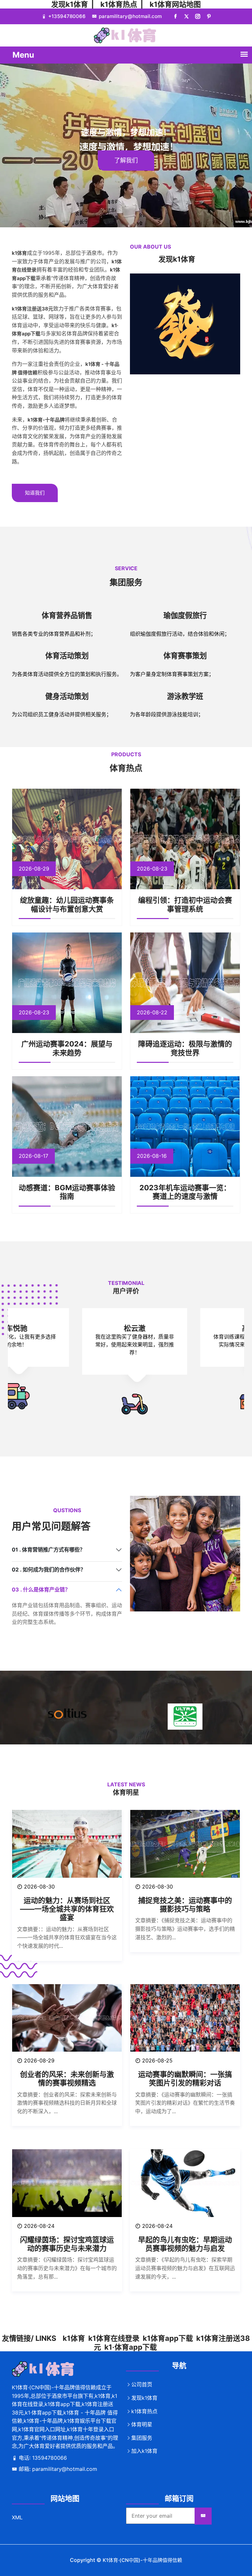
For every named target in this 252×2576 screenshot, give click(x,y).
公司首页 (142, 2384)
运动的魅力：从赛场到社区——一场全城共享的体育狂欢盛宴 (67, 1909)
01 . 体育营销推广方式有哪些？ (48, 1550)
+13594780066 (68, 16)
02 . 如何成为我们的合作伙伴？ (49, 1570)
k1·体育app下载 (131, 2347)
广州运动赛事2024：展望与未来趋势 (67, 1048)
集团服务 (142, 2438)
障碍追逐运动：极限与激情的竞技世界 (185, 1048)
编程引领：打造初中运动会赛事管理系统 (185, 904)
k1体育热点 (119, 4)
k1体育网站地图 (175, 4)
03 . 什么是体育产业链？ (41, 1589)
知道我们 (35, 493)
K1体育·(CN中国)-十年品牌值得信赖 (142, 2560)
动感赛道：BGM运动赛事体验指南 (67, 1192)
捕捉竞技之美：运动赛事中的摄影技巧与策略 (185, 1905)
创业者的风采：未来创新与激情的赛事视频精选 (67, 2078)
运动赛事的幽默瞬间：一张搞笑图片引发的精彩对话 (185, 2078)
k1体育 (74, 2338)
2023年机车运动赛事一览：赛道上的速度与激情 (185, 1192)
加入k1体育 (144, 2451)
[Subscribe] (203, 2516)
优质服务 (146, 160)
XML (17, 2517)
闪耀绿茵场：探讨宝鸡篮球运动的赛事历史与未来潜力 (67, 2244)
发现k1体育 (70, 4)
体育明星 (142, 2424)
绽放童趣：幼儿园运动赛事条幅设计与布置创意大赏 (67, 904)
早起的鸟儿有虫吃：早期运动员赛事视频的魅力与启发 (185, 2244)
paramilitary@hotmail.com (131, 16)
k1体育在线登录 (114, 2338)
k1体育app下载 (168, 2338)
